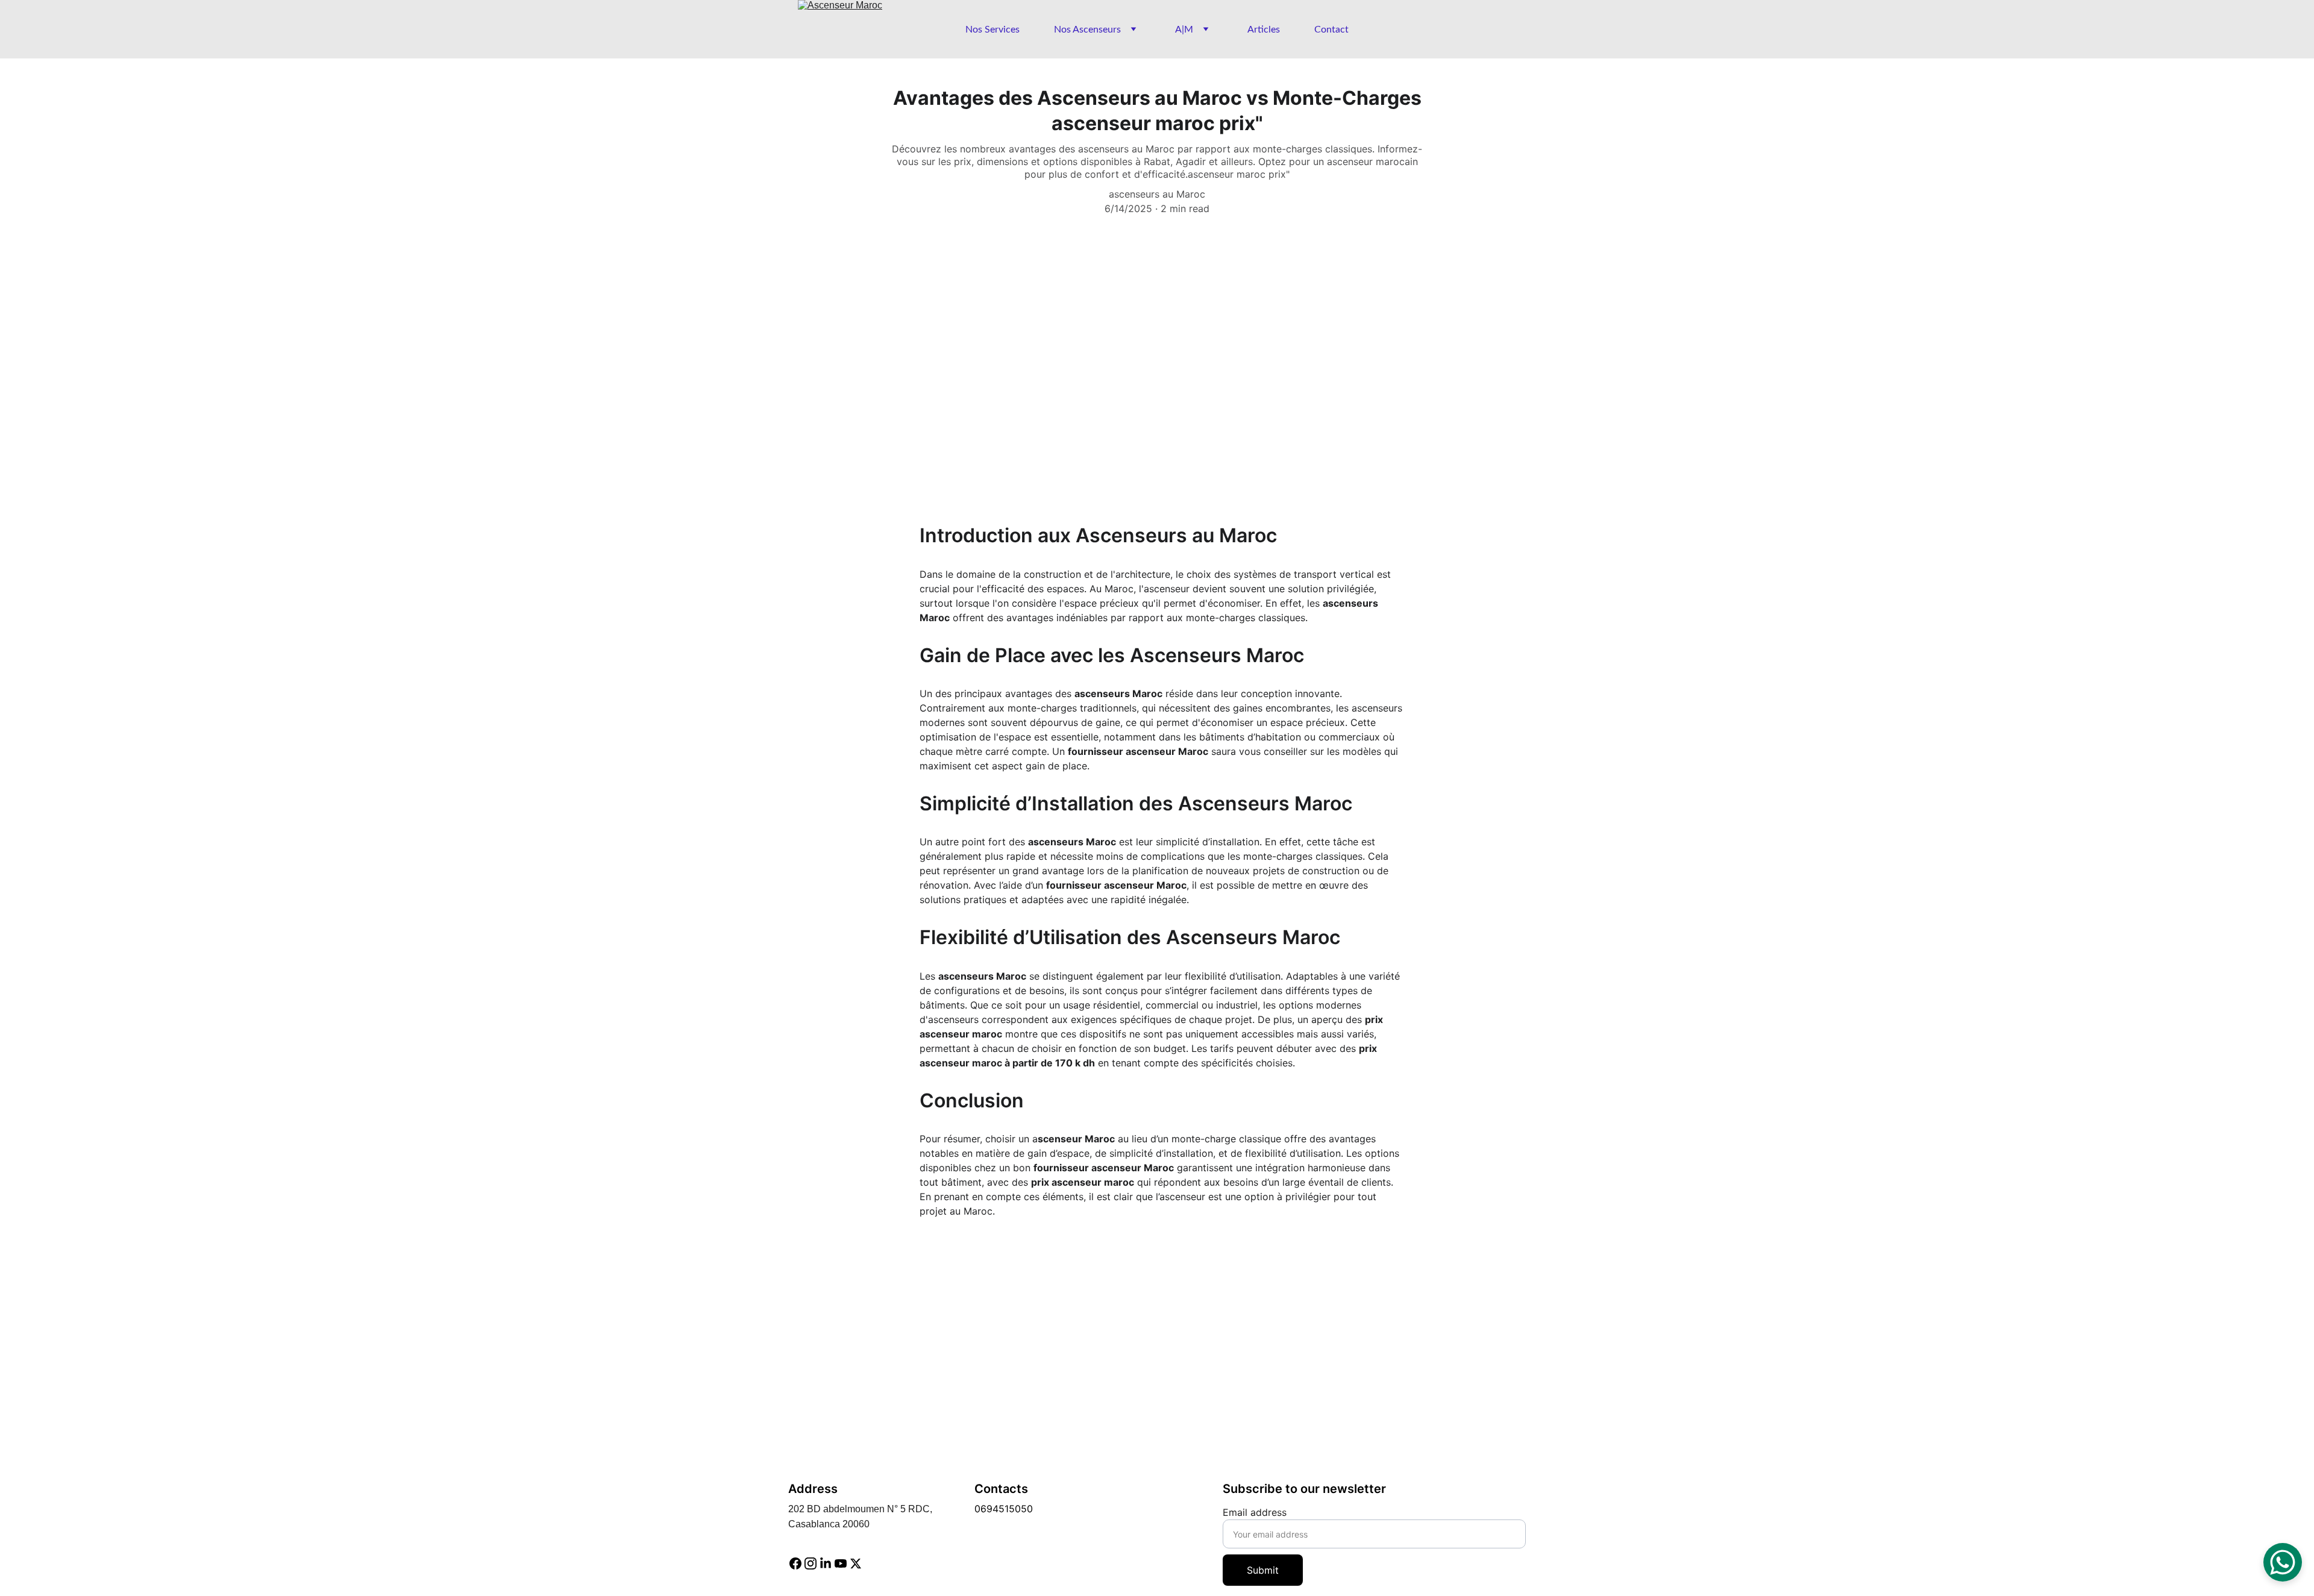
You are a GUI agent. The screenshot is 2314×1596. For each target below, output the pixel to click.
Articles (1264, 30)
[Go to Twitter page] (856, 1563)
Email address (1255, 1512)
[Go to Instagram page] (811, 1563)
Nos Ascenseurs (1087, 30)
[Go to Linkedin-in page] (826, 1563)
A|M (1184, 30)
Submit (1263, 1570)
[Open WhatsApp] (2283, 1562)
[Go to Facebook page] (795, 1563)
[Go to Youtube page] (841, 1563)
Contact (1331, 30)
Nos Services (992, 30)
